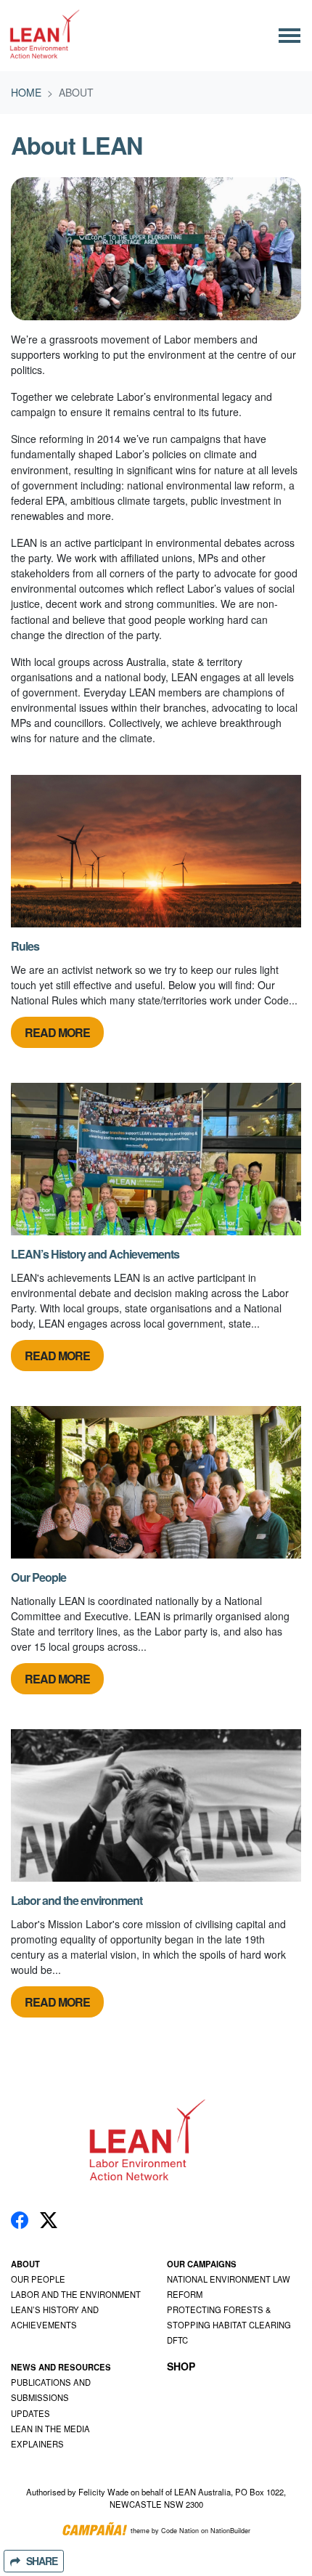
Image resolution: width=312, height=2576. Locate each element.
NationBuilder (230, 2531)
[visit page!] (20, 2219)
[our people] (156, 1482)
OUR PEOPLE (38, 2279)
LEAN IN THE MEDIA (50, 2429)
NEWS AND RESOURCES (61, 2367)
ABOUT (25, 2264)
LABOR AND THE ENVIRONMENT (76, 2294)
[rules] (156, 851)
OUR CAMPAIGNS (202, 2264)
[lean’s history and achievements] (156, 1159)
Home (26, 92)
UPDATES (30, 2413)
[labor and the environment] (156, 1805)
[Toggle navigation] (290, 36)
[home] (46, 36)
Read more (57, 1032)
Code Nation (180, 2531)
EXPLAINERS (37, 2444)
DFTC (177, 2340)
